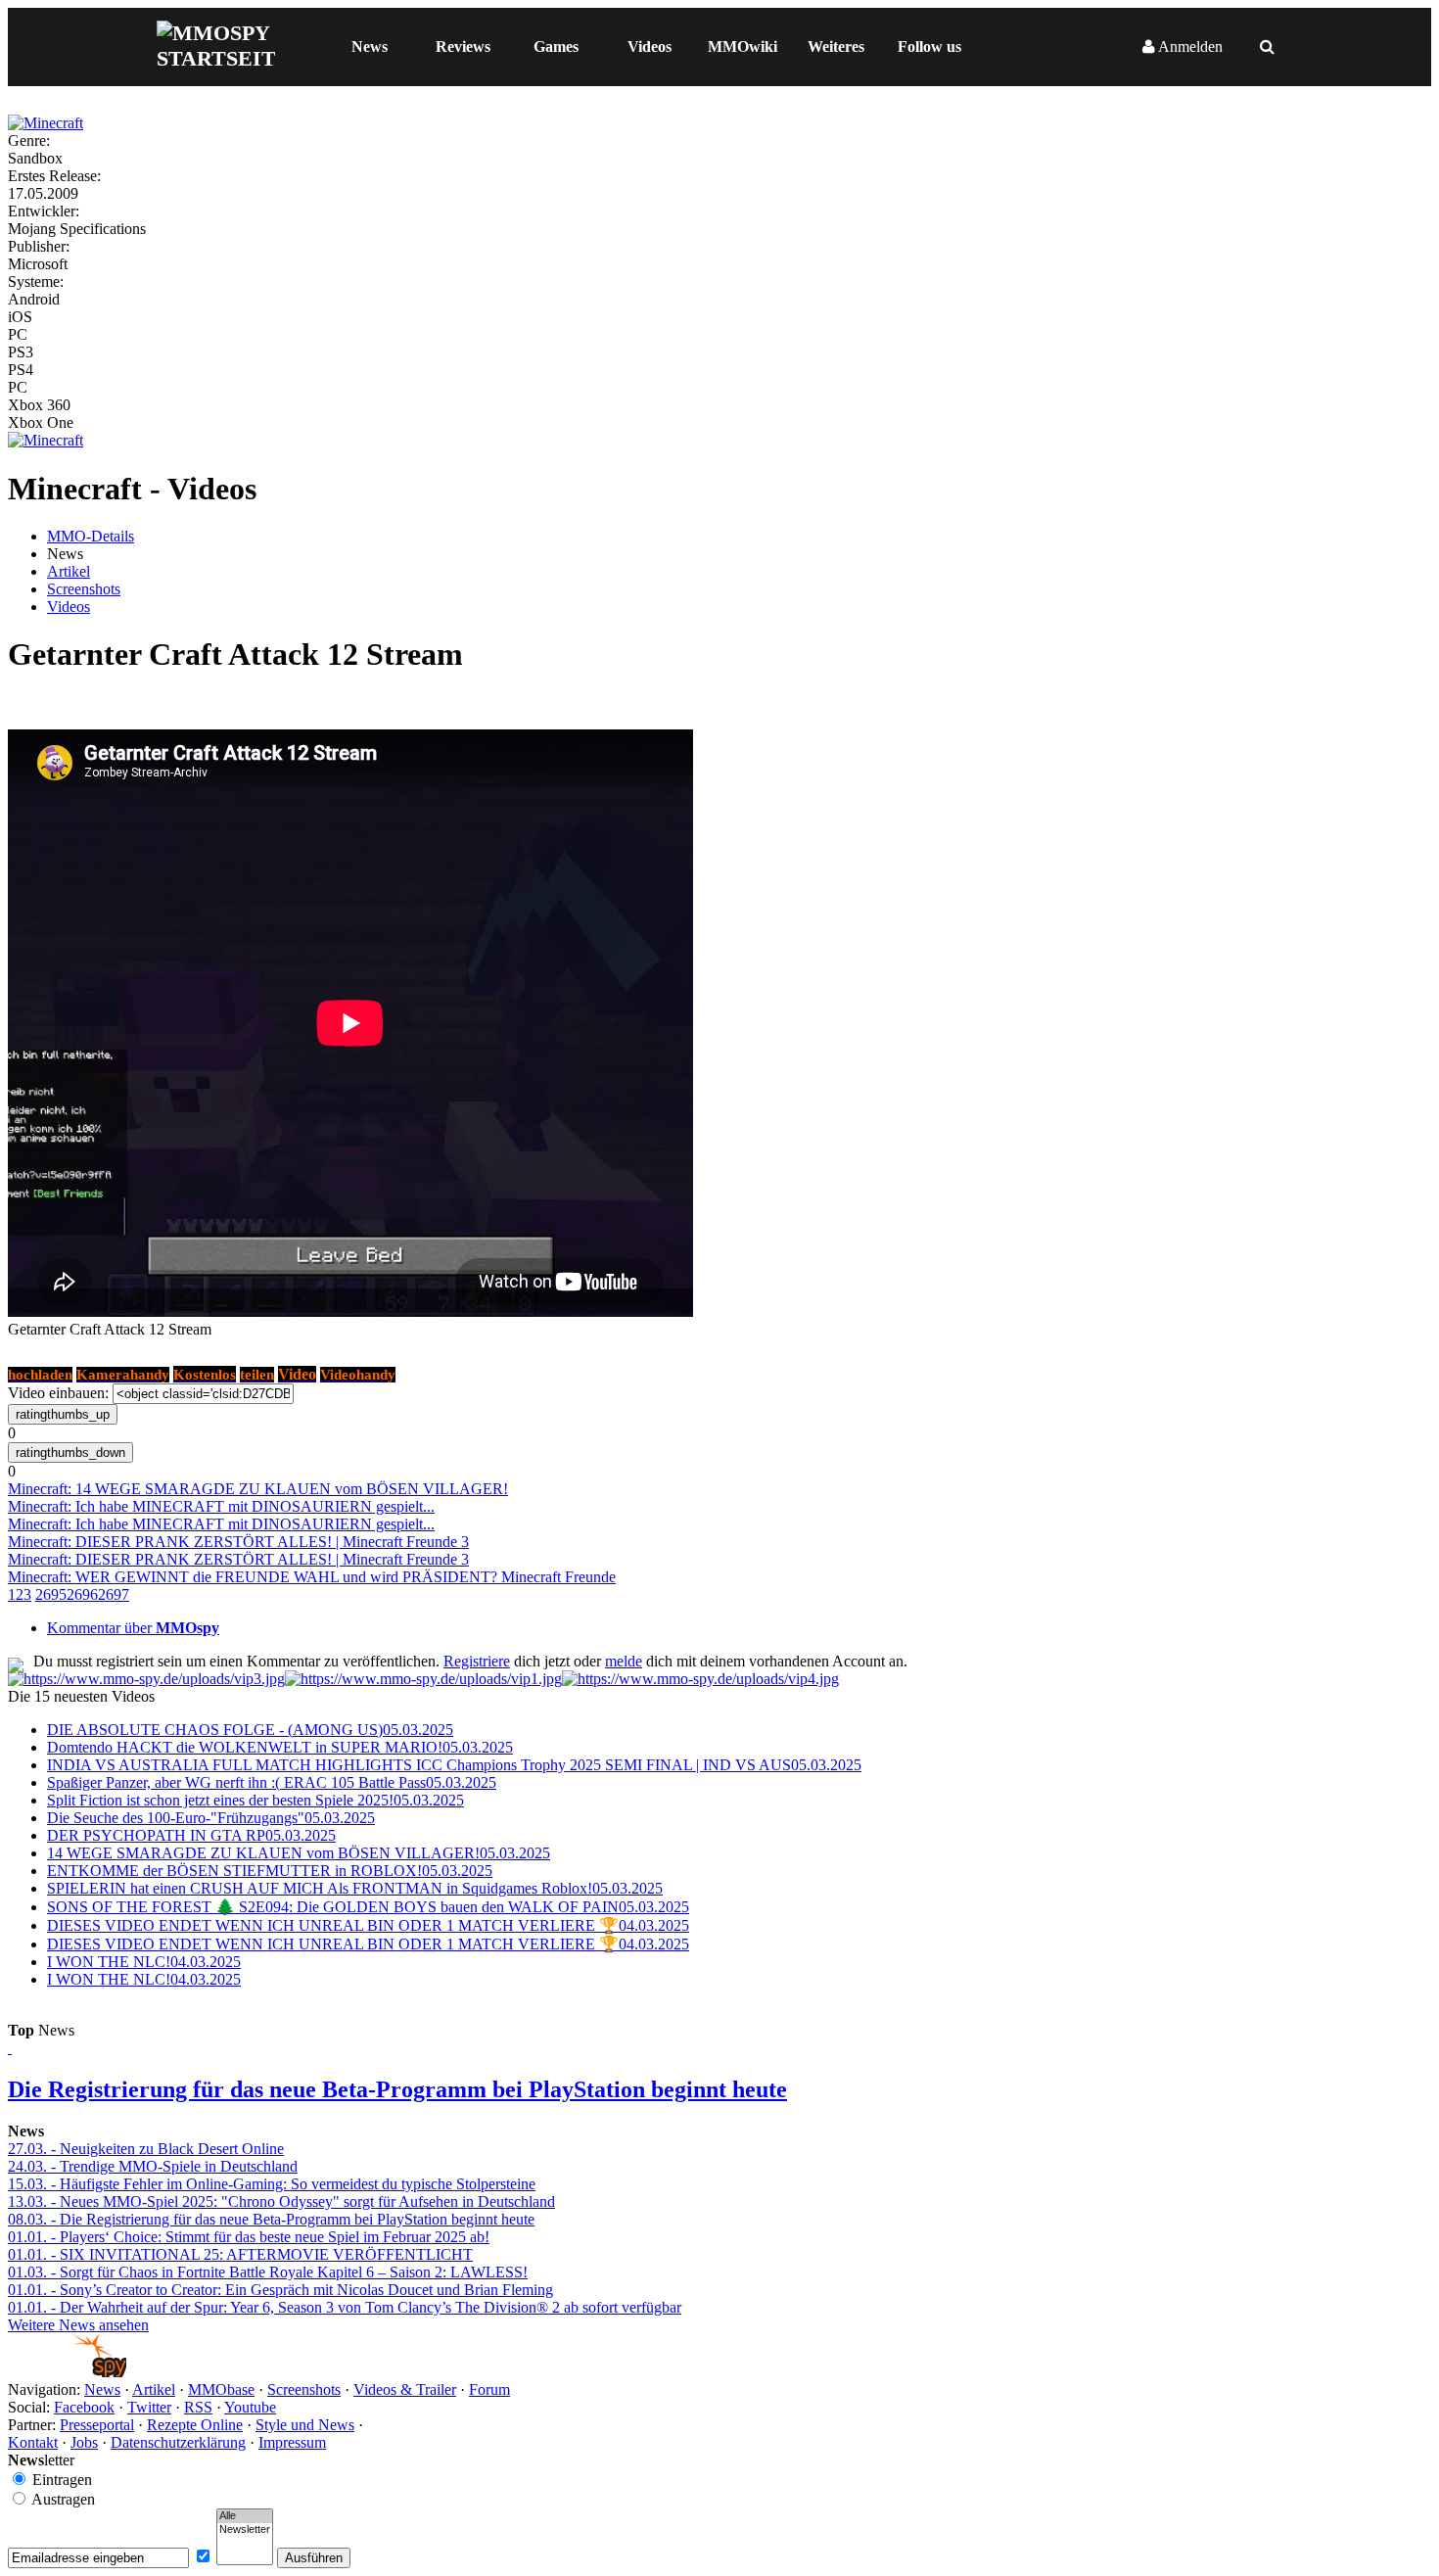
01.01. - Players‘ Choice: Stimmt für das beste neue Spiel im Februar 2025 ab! (249, 2237)
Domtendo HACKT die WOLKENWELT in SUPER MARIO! (280, 1747)
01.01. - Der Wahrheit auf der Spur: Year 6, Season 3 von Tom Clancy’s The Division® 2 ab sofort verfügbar (345, 2307)
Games (556, 47)
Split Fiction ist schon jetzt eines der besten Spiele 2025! (255, 1800)
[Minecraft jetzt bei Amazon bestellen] (46, 440)
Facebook (84, 2407)
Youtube (250, 2407)
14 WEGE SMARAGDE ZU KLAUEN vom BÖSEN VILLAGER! (299, 1853)
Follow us (929, 47)
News (370, 47)
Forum (489, 2389)
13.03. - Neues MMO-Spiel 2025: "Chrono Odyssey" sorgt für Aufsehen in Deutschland (281, 2201)
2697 (114, 1594)
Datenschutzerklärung (178, 2442)
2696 (82, 1594)
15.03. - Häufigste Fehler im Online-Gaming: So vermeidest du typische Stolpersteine (272, 2184)
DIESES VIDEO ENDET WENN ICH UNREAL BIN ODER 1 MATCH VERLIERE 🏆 (368, 1925)
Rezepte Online (195, 2425)
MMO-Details (91, 536)
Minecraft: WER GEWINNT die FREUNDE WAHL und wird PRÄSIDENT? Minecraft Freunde (312, 1577)
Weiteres (836, 47)
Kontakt (33, 2442)
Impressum (292, 2442)
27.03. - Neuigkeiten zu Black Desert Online (146, 2149)
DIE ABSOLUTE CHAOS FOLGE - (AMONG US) (250, 1730)
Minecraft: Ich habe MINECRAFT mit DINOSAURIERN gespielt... (221, 1506)
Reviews (463, 47)
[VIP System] (423, 1679)
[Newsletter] (245, 2530)
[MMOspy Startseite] (67, 2372)
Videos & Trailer (405, 2389)
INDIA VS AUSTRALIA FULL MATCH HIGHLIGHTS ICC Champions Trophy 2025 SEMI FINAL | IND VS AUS (454, 1765)
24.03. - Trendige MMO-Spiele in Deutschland (153, 2166)
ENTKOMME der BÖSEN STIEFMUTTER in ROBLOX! (270, 1871)
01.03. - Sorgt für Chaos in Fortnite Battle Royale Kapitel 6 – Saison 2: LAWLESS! (268, 2272)
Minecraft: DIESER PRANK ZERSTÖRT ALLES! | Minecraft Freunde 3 (238, 1542)
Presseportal (97, 2425)
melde (624, 1661)
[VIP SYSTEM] (146, 1679)
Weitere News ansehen (78, 2325)
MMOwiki (743, 47)
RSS (198, 2407)
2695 (51, 1594)
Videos (650, 47)
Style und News (305, 2425)
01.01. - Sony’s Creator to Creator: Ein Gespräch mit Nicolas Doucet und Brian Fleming (280, 2290)
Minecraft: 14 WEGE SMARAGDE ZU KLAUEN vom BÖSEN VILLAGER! (258, 1489)
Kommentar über (133, 1628)
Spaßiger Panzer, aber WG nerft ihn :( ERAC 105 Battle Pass (272, 1782)
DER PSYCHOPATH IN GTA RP (191, 1835)
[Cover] (46, 123)
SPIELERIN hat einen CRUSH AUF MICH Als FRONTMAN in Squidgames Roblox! (355, 1888)
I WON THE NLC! (144, 1962)
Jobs (84, 2442)
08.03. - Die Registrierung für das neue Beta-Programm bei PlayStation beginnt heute (271, 2219)
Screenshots (84, 589)
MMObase (221, 2389)
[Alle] (245, 2516)
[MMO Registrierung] (700, 1679)
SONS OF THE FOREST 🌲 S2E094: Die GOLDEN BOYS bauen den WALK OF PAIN (368, 1907)
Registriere (477, 1661)
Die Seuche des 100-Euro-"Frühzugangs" (211, 1818)
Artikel (69, 571)
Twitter (149, 2407)
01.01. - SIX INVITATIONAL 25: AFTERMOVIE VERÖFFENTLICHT (240, 2254)
